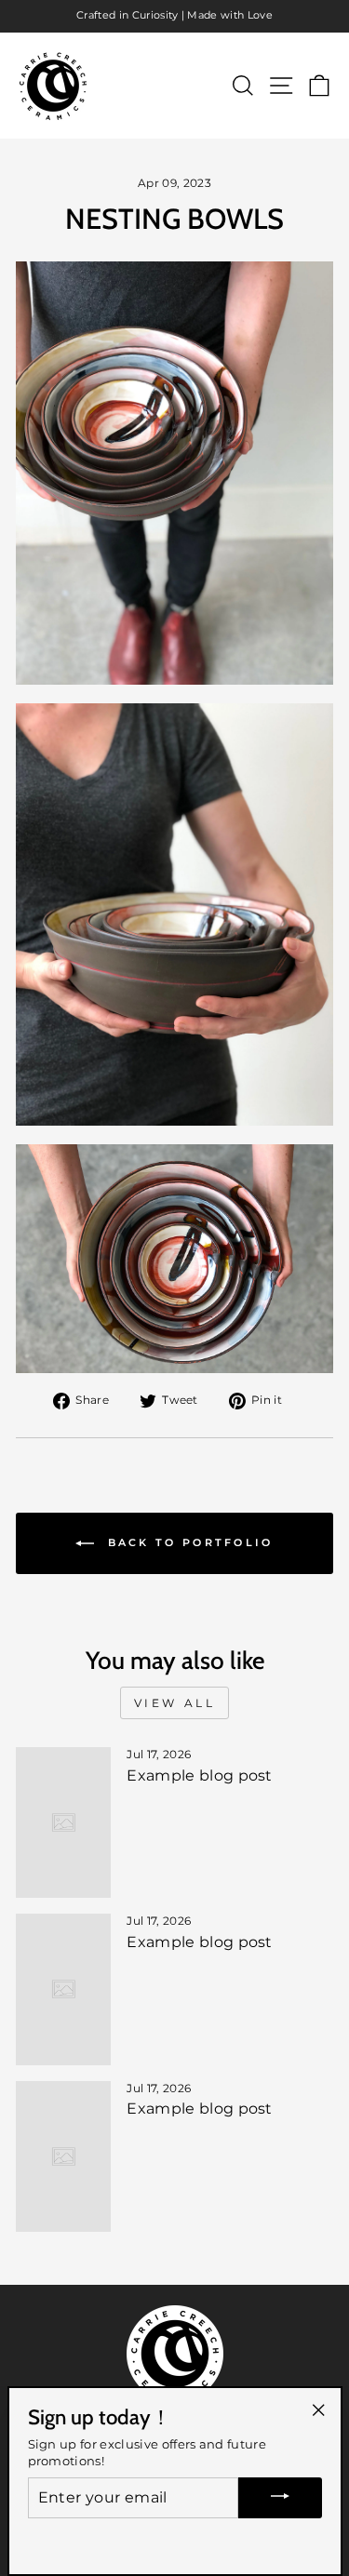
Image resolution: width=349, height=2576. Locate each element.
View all (175, 1703)
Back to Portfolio (187, 1542)
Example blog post (199, 1775)
